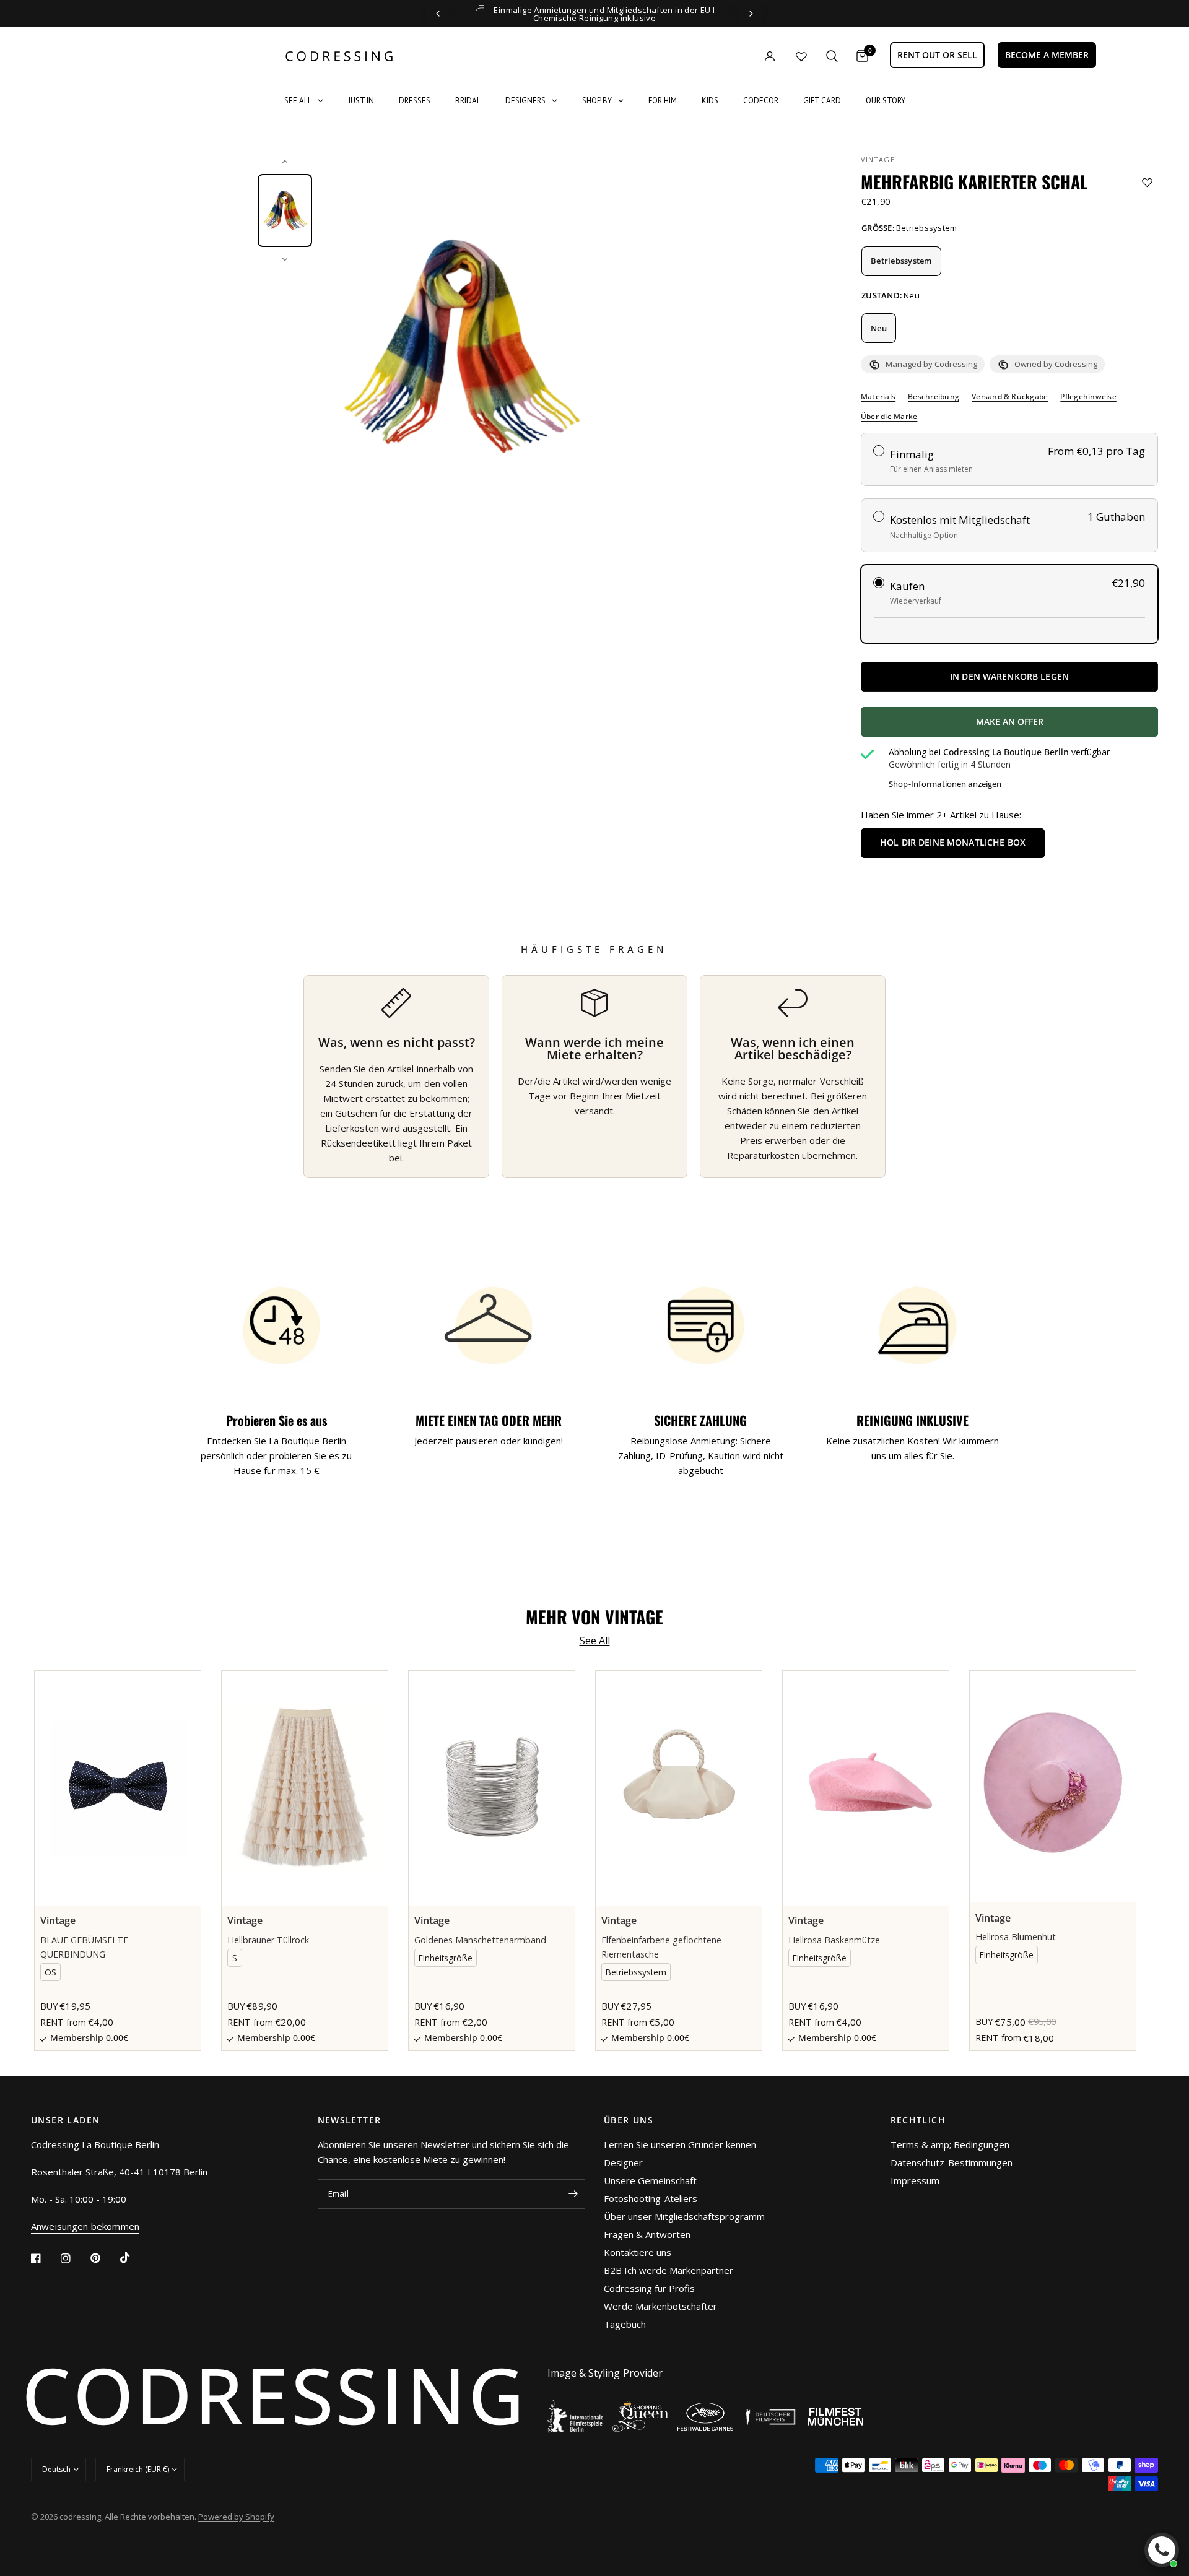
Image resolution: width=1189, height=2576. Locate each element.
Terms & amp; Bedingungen (950, 2144)
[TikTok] (134, 2258)
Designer (623, 2162)
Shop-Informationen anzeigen (945, 784)
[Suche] (832, 56)
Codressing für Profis (649, 2288)
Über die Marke (889, 417)
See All (595, 1641)
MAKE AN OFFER (1055, 726)
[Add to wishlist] (1147, 182)
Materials (878, 397)
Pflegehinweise (1088, 397)
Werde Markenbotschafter (660, 2306)
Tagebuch (625, 2324)
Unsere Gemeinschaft (650, 2180)
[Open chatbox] (1162, 2550)
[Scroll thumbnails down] (285, 259)
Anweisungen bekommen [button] (85, 2227)
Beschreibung (934, 397)
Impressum (915, 2180)
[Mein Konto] (744, 56)
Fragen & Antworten (647, 2234)
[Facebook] (45, 2258)
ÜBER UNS (629, 2120)
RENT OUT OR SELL (937, 55)
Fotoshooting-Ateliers (651, 2198)
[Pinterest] (104, 2258)
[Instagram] (74, 2258)
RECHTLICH (918, 2120)
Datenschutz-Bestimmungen (952, 2162)
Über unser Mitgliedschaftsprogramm (684, 2216)
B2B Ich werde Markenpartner (669, 2270)
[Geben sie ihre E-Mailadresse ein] (573, 2194)
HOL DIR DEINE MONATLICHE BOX (953, 842)
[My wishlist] (801, 56)
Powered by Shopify (236, 2517)
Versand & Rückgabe (1010, 397)
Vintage (878, 159)
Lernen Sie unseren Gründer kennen (680, 2144)
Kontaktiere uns (638, 2252)
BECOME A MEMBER (1047, 55)
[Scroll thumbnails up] (285, 162)
